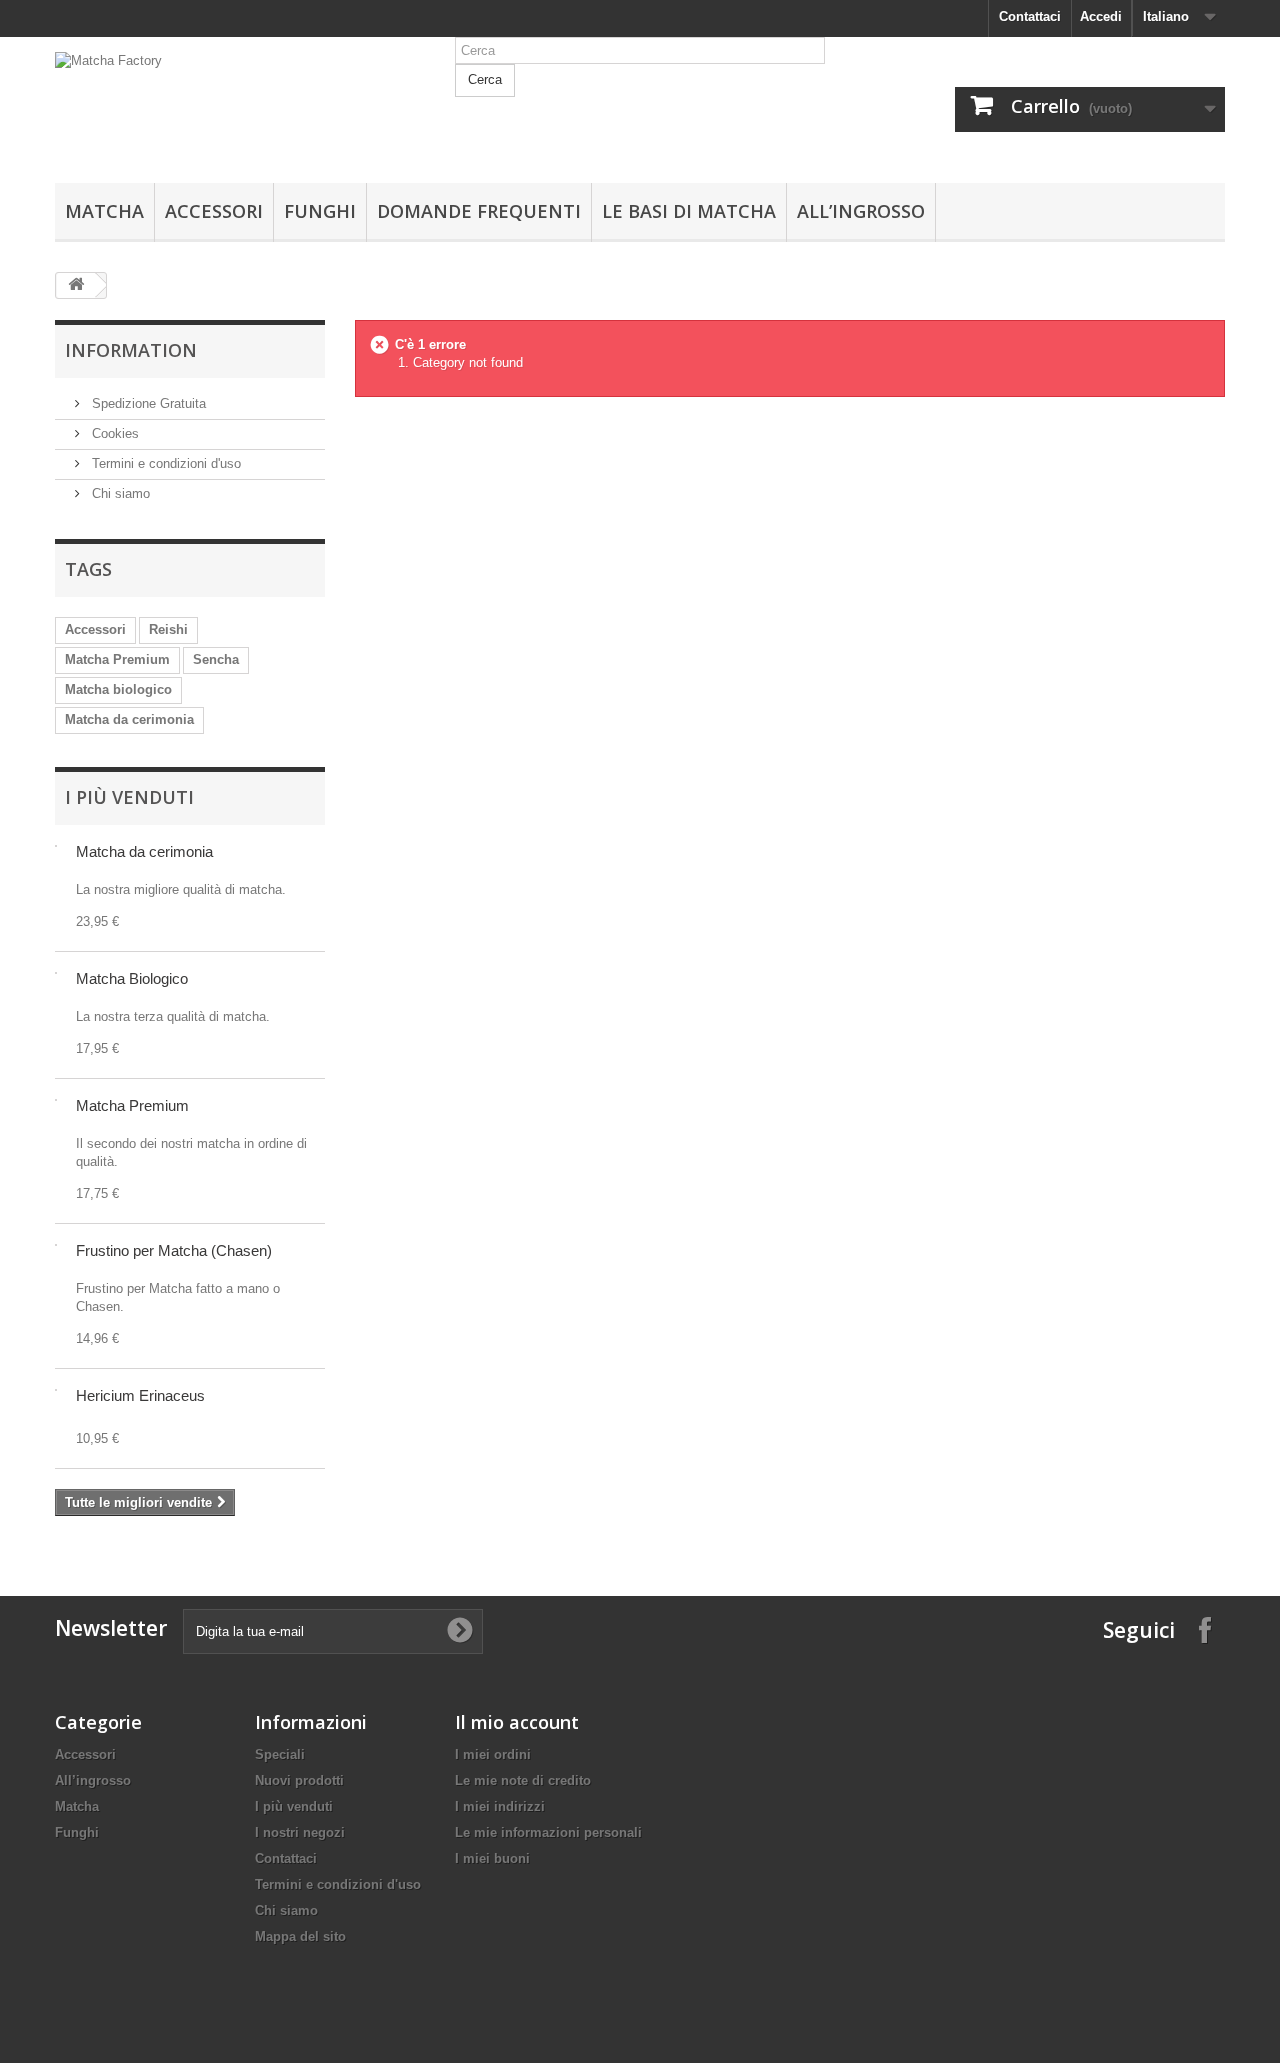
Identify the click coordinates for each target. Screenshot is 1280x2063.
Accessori (214, 211)
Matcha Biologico (132, 978)
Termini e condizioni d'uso (164, 463)
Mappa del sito (300, 1936)
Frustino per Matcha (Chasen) (174, 1250)
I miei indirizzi (500, 1806)
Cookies (113, 433)
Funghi (320, 211)
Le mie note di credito (523, 1780)
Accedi (1101, 16)
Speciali (280, 1754)
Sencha (216, 659)
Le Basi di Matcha (689, 211)
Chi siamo (119, 493)
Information (131, 350)
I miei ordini (493, 1754)
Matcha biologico (118, 689)
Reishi (168, 629)
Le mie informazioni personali (548, 1832)
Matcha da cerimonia (129, 719)
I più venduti (129, 797)
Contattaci (1030, 16)
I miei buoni (492, 1858)
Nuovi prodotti (299, 1780)
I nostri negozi (300, 1832)
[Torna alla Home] (76, 285)
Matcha (104, 211)
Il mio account (517, 1722)
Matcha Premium (117, 659)
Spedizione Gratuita (147, 403)
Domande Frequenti (479, 211)
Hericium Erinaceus (140, 1395)
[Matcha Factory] (240, 105)
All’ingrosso (861, 211)
